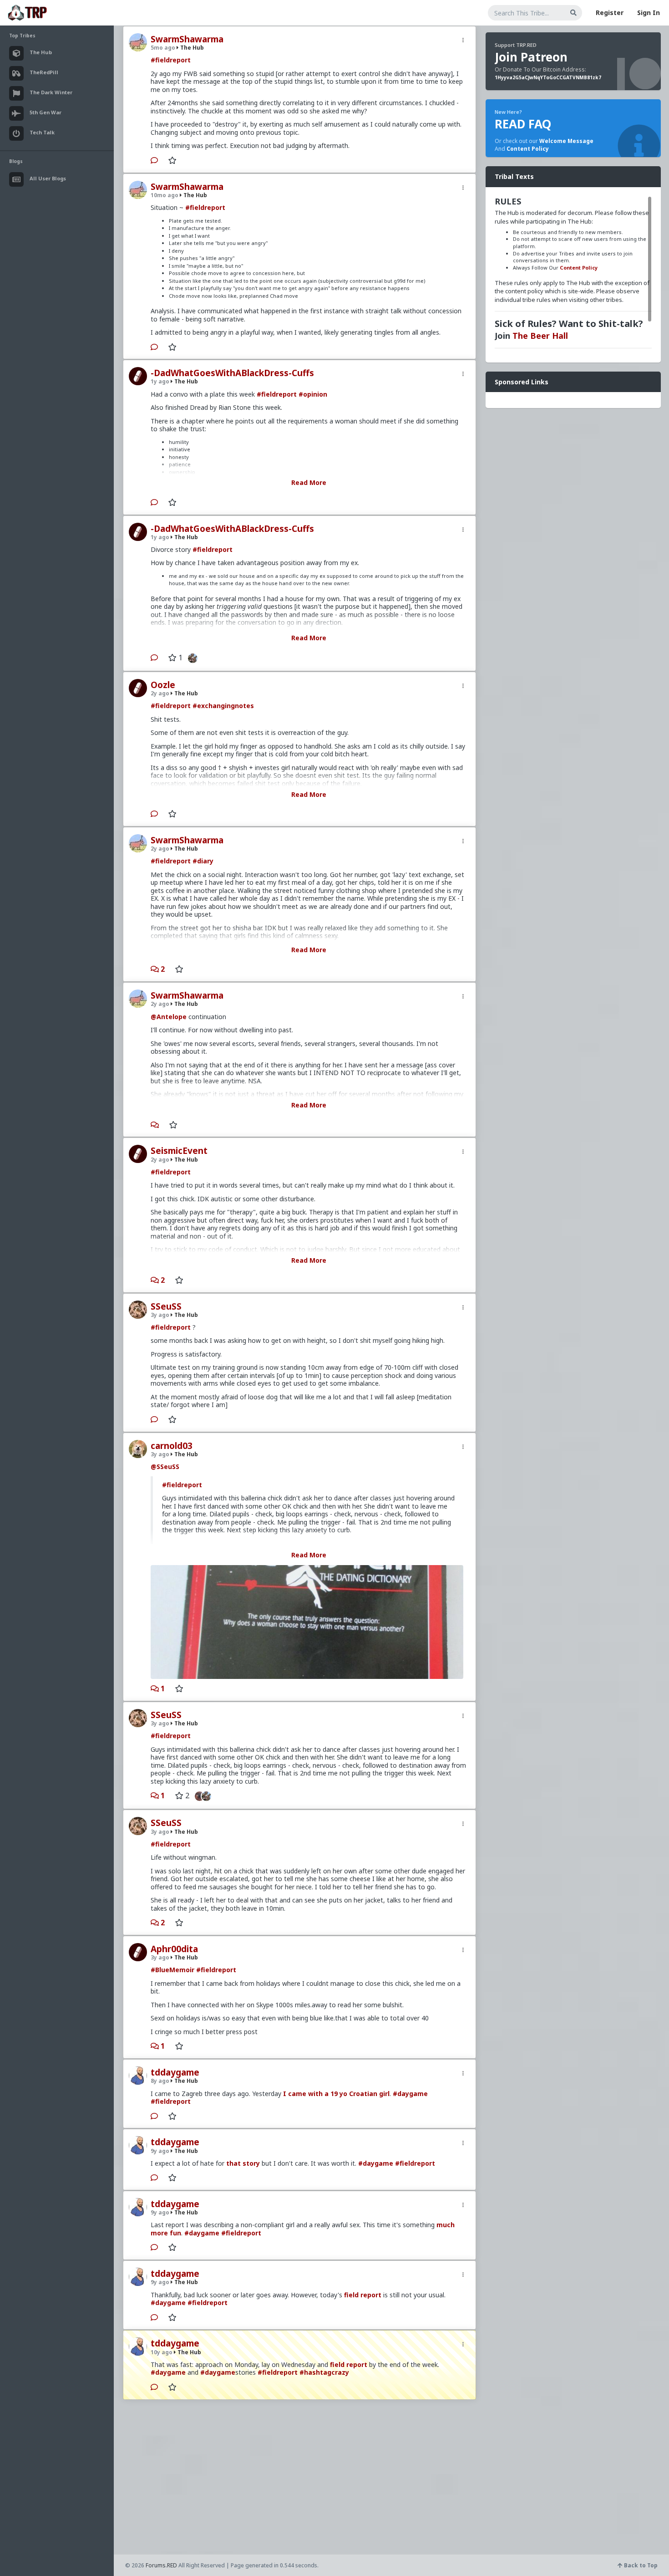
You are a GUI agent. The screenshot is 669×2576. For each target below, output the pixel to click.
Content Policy (528, 149)
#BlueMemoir (172, 1970)
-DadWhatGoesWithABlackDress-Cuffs (232, 373)
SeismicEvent (179, 1151)
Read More (309, 482)
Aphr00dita (174, 1949)
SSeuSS (166, 1306)
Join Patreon (531, 57)
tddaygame (175, 2072)
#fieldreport (171, 60)
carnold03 (172, 1446)
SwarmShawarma (187, 39)
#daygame (410, 2094)
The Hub (191, 48)
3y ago (160, 1315)
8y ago (160, 2081)
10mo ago (165, 195)
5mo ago (163, 48)
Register (610, 13)
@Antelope (169, 1017)
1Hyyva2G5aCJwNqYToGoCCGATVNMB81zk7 (548, 77)
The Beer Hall (540, 336)
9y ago (160, 2151)
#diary (203, 861)
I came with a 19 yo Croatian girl (336, 2094)
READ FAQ (523, 124)
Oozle (163, 685)
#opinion (313, 394)
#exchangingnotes (223, 706)
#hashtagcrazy (324, 2372)
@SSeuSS (165, 1467)
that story (243, 2163)
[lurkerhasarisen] (197, 1796)
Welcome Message (566, 141)
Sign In (649, 13)
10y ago (162, 2352)
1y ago (160, 381)
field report (363, 2295)
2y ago (160, 693)
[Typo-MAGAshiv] (190, 658)
